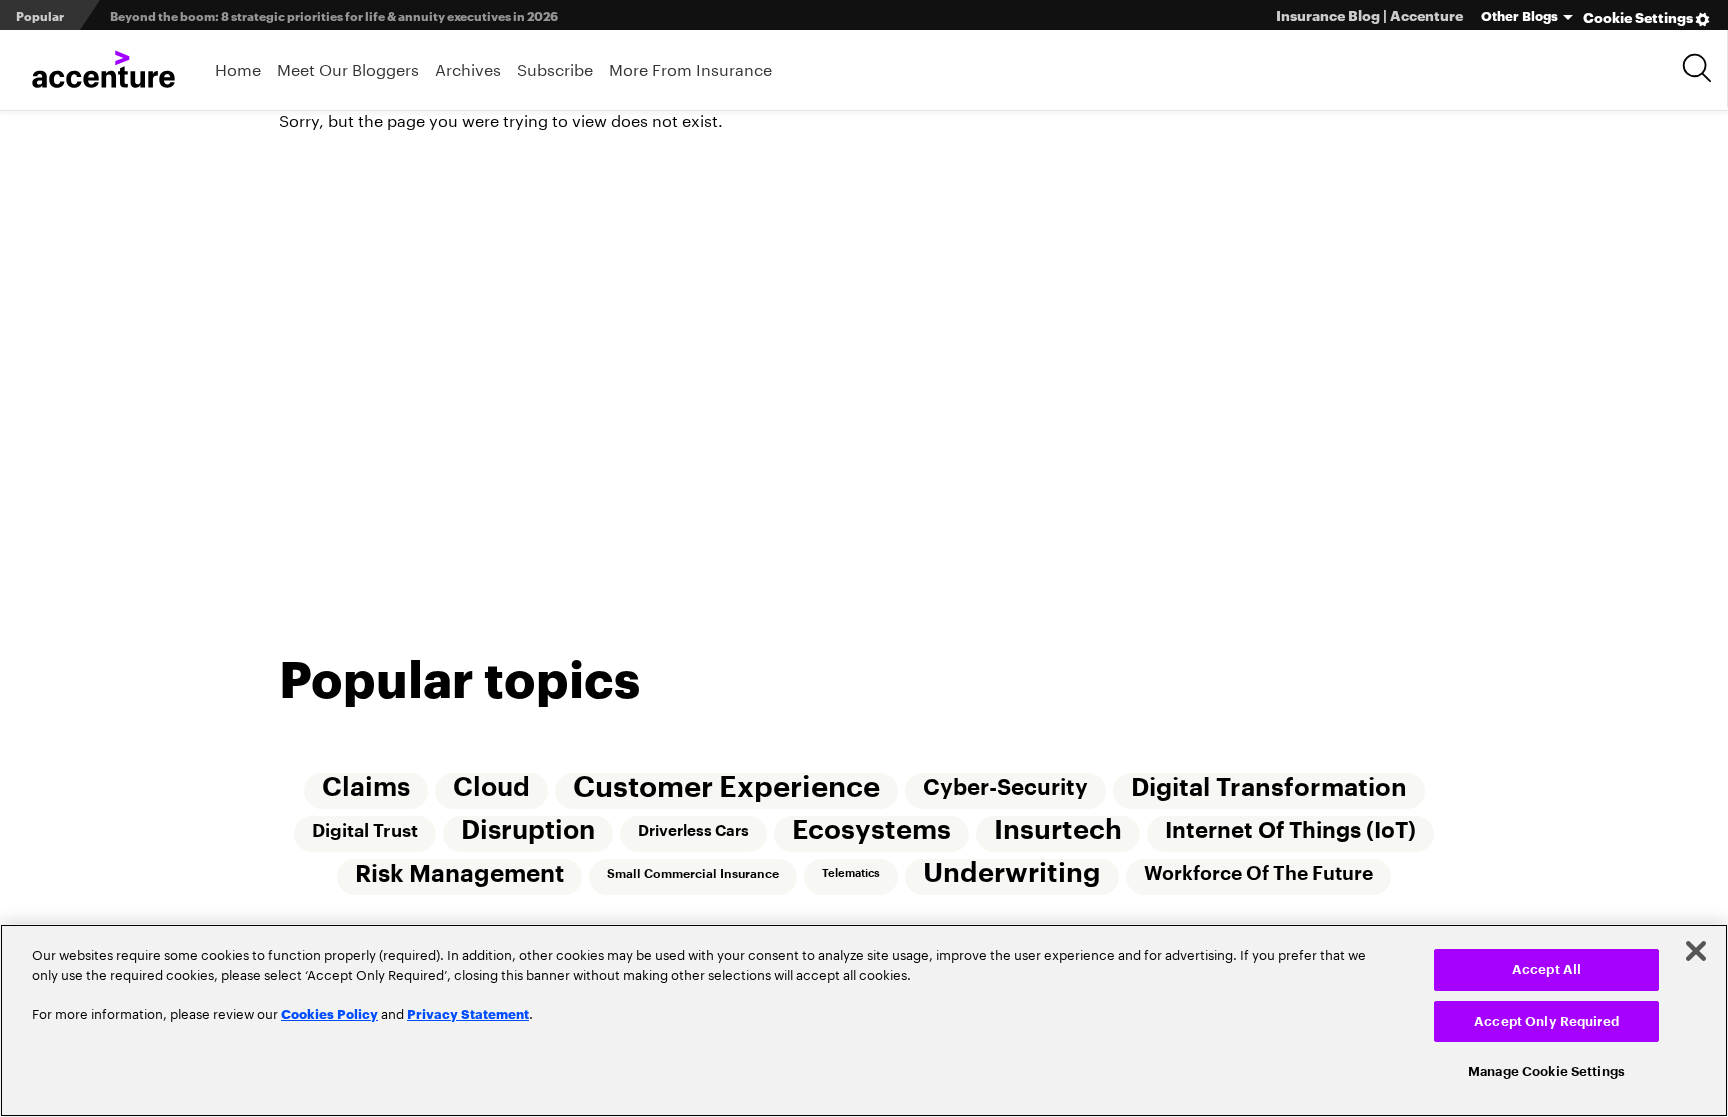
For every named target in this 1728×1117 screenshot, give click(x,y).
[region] (864, 1020)
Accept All (1546, 969)
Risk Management (457, 877)
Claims (364, 789)
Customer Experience (726, 788)
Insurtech (1060, 832)
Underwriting (1013, 876)
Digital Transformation (1271, 789)
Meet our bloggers (348, 67)
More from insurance (690, 67)
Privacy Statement (468, 1013)
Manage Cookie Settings (1546, 1071)
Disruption (527, 833)
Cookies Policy (329, 1013)
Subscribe (555, 67)
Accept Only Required (1546, 1021)
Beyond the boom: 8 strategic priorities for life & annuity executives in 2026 (334, 15)
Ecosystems (872, 832)
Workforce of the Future (1260, 876)
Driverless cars (693, 833)
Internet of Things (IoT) (1293, 833)
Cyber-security (1006, 789)
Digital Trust (363, 833)
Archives (468, 67)
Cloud (490, 789)
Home (238, 67)
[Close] (1696, 951)
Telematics (851, 876)
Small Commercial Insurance (692, 877)
